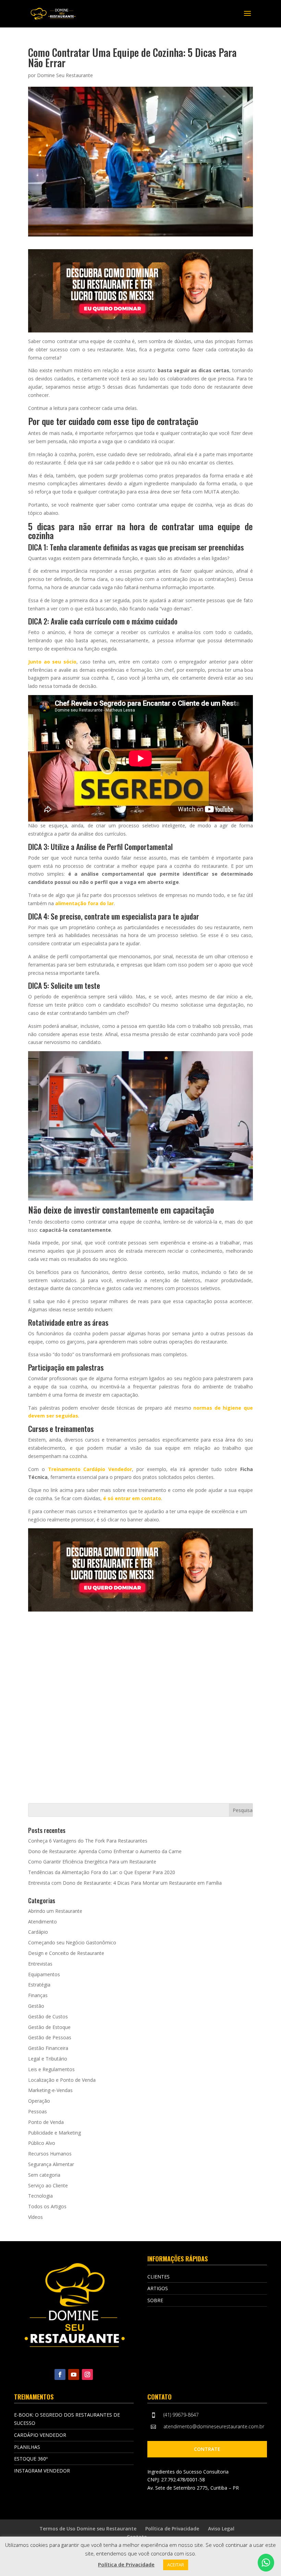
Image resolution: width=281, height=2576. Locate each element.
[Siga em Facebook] (60, 2374)
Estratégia (39, 1985)
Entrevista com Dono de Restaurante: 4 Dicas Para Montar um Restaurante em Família (125, 1883)
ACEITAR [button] (176, 2565)
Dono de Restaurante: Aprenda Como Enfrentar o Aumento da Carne (105, 1851)
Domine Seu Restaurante (65, 75)
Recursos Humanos (50, 2154)
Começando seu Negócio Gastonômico (72, 1942)
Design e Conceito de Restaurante (66, 1953)
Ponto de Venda (46, 2122)
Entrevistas (40, 1964)
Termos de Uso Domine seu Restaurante (88, 2529)
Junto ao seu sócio (52, 662)
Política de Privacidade (172, 2529)
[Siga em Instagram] (87, 2374)
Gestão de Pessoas (50, 2037)
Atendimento (42, 1922)
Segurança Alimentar (51, 2164)
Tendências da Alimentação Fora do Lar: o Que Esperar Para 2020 (102, 1872)
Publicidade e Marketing (54, 2133)
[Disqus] (140, 1697)
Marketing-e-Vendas (50, 2090)
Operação (39, 2101)
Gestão (36, 2006)
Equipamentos (44, 1974)
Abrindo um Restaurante (55, 1911)
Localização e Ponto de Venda (62, 2080)
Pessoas (38, 2111)
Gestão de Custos (48, 2016)
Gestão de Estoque (49, 2027)
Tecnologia (40, 2196)
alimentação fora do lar (84, 903)
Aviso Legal (221, 2529)
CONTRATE (207, 2449)
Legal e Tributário (48, 2059)
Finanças (38, 1995)
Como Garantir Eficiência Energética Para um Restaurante (92, 1862)
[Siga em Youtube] (74, 2374)
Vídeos (35, 2217)
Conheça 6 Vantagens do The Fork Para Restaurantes (88, 1841)
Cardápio (38, 1932)
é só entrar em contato (132, 1498)
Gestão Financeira (48, 2048)
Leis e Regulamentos (51, 2069)
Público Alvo (42, 2143)
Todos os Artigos (47, 2206)
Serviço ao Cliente (48, 2185)
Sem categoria (44, 2175)
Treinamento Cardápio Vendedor (90, 1469)
